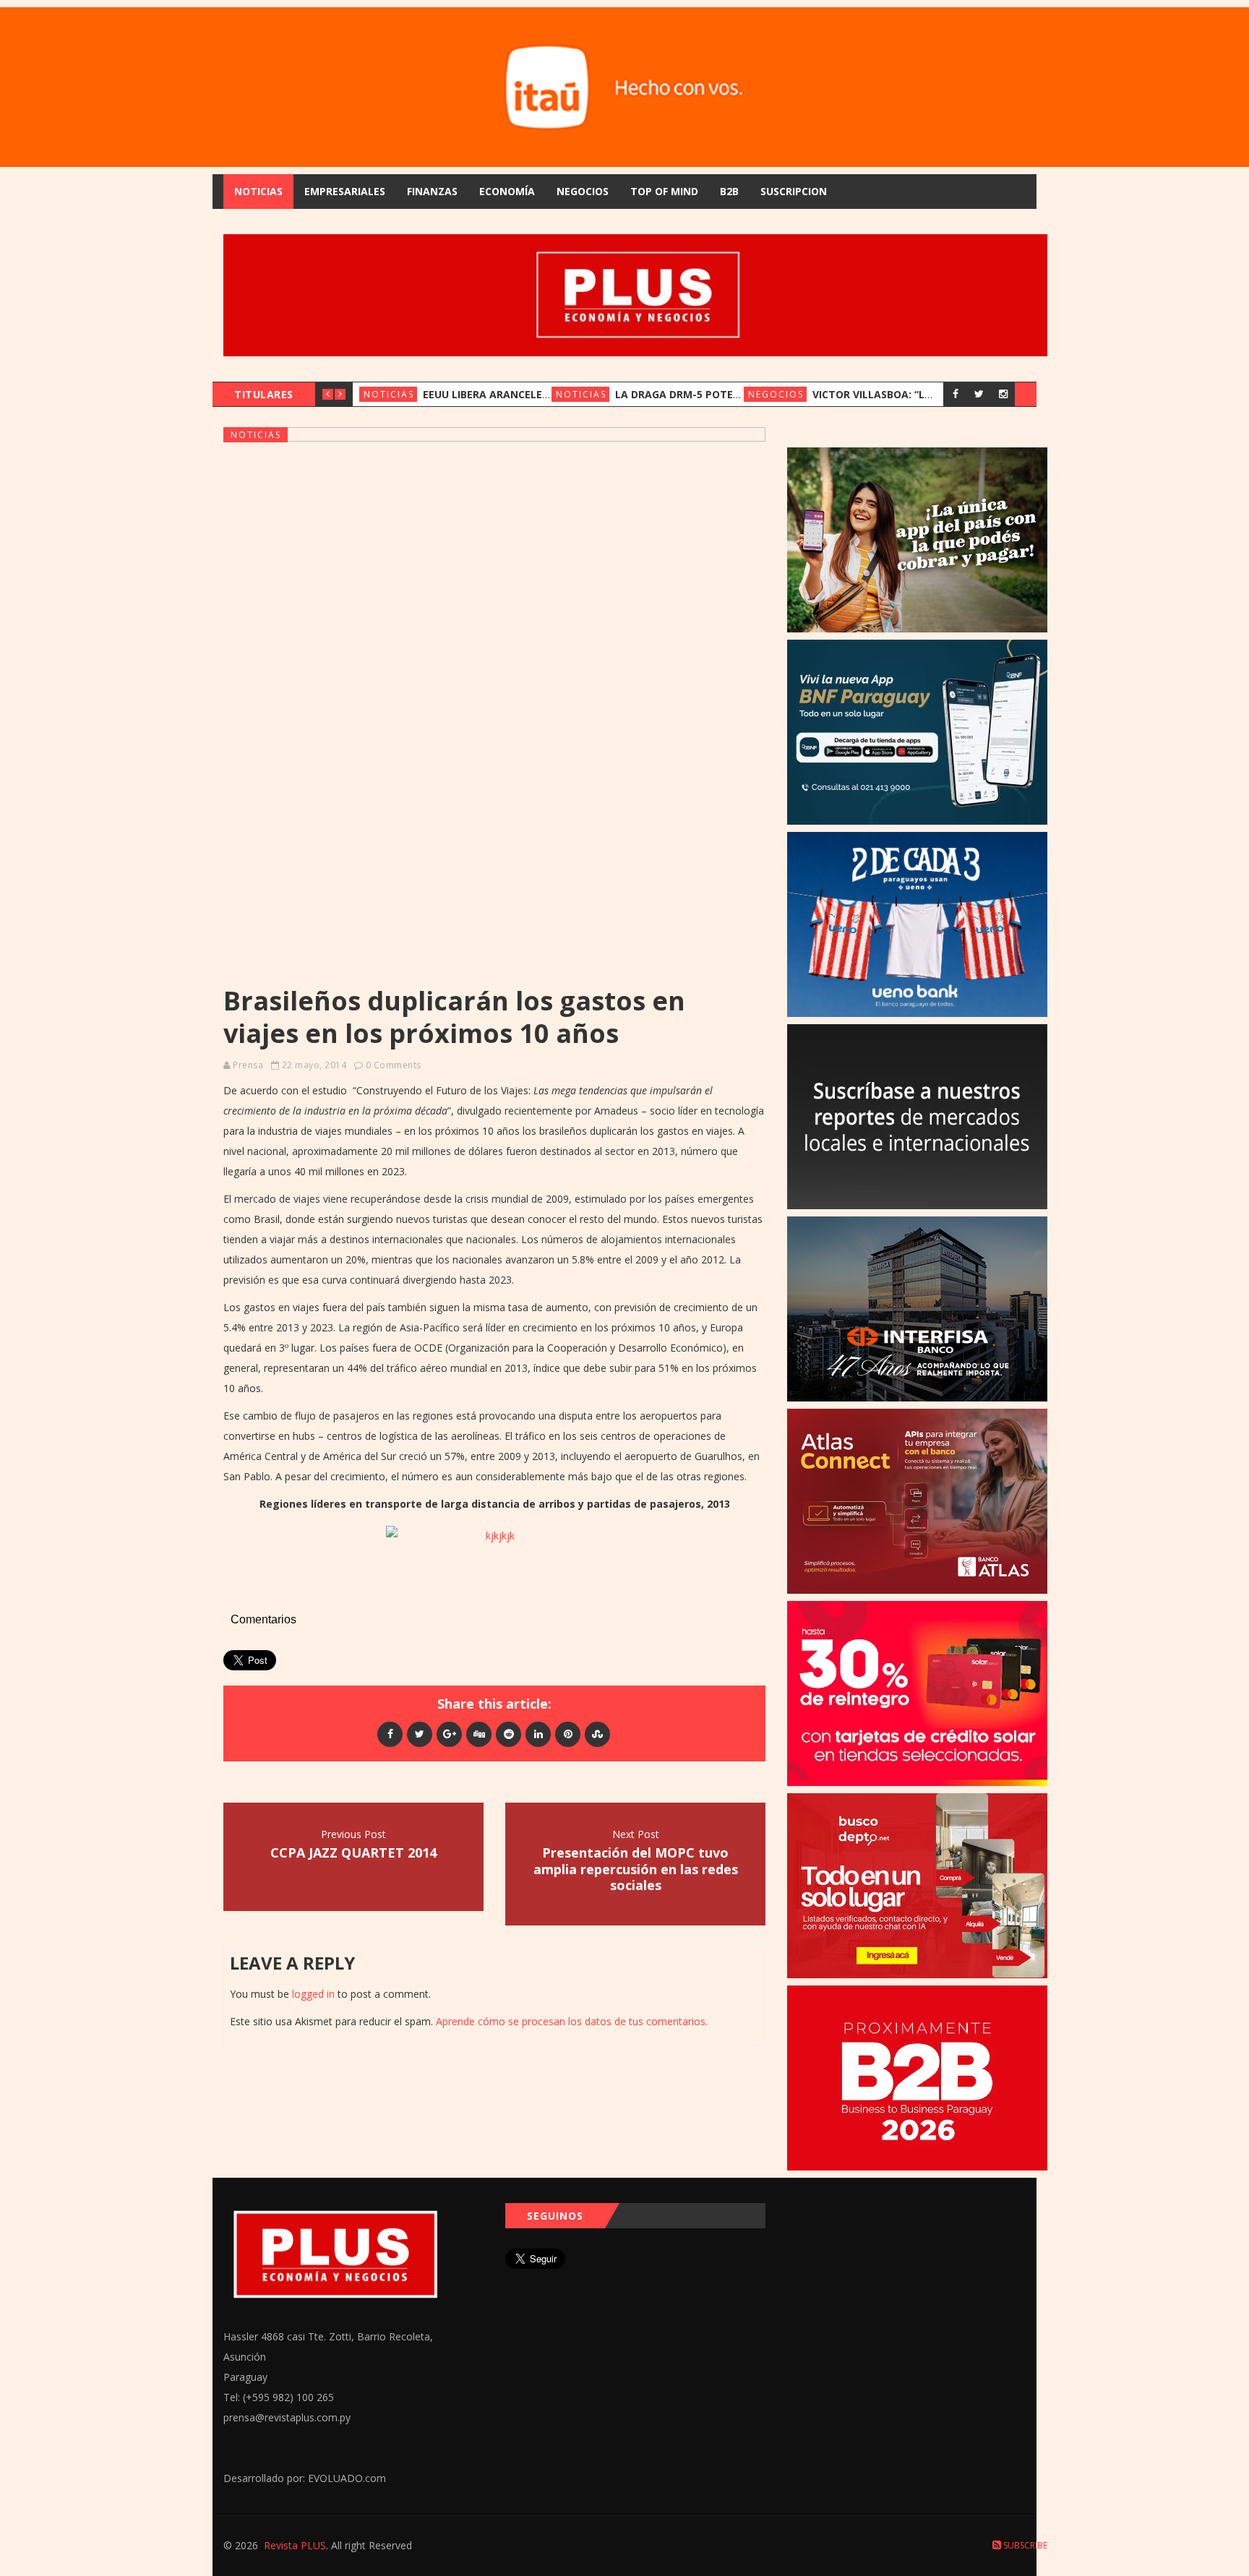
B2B (729, 191)
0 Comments (394, 1065)
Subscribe (1024, 2545)
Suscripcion (794, 191)
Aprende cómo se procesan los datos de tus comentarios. (572, 2021)
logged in (313, 1994)
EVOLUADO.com (347, 2478)
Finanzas (432, 191)
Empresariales (345, 191)
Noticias (258, 191)
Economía (507, 191)
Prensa (248, 1065)
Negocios (583, 191)
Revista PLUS (295, 2545)
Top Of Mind (664, 191)
